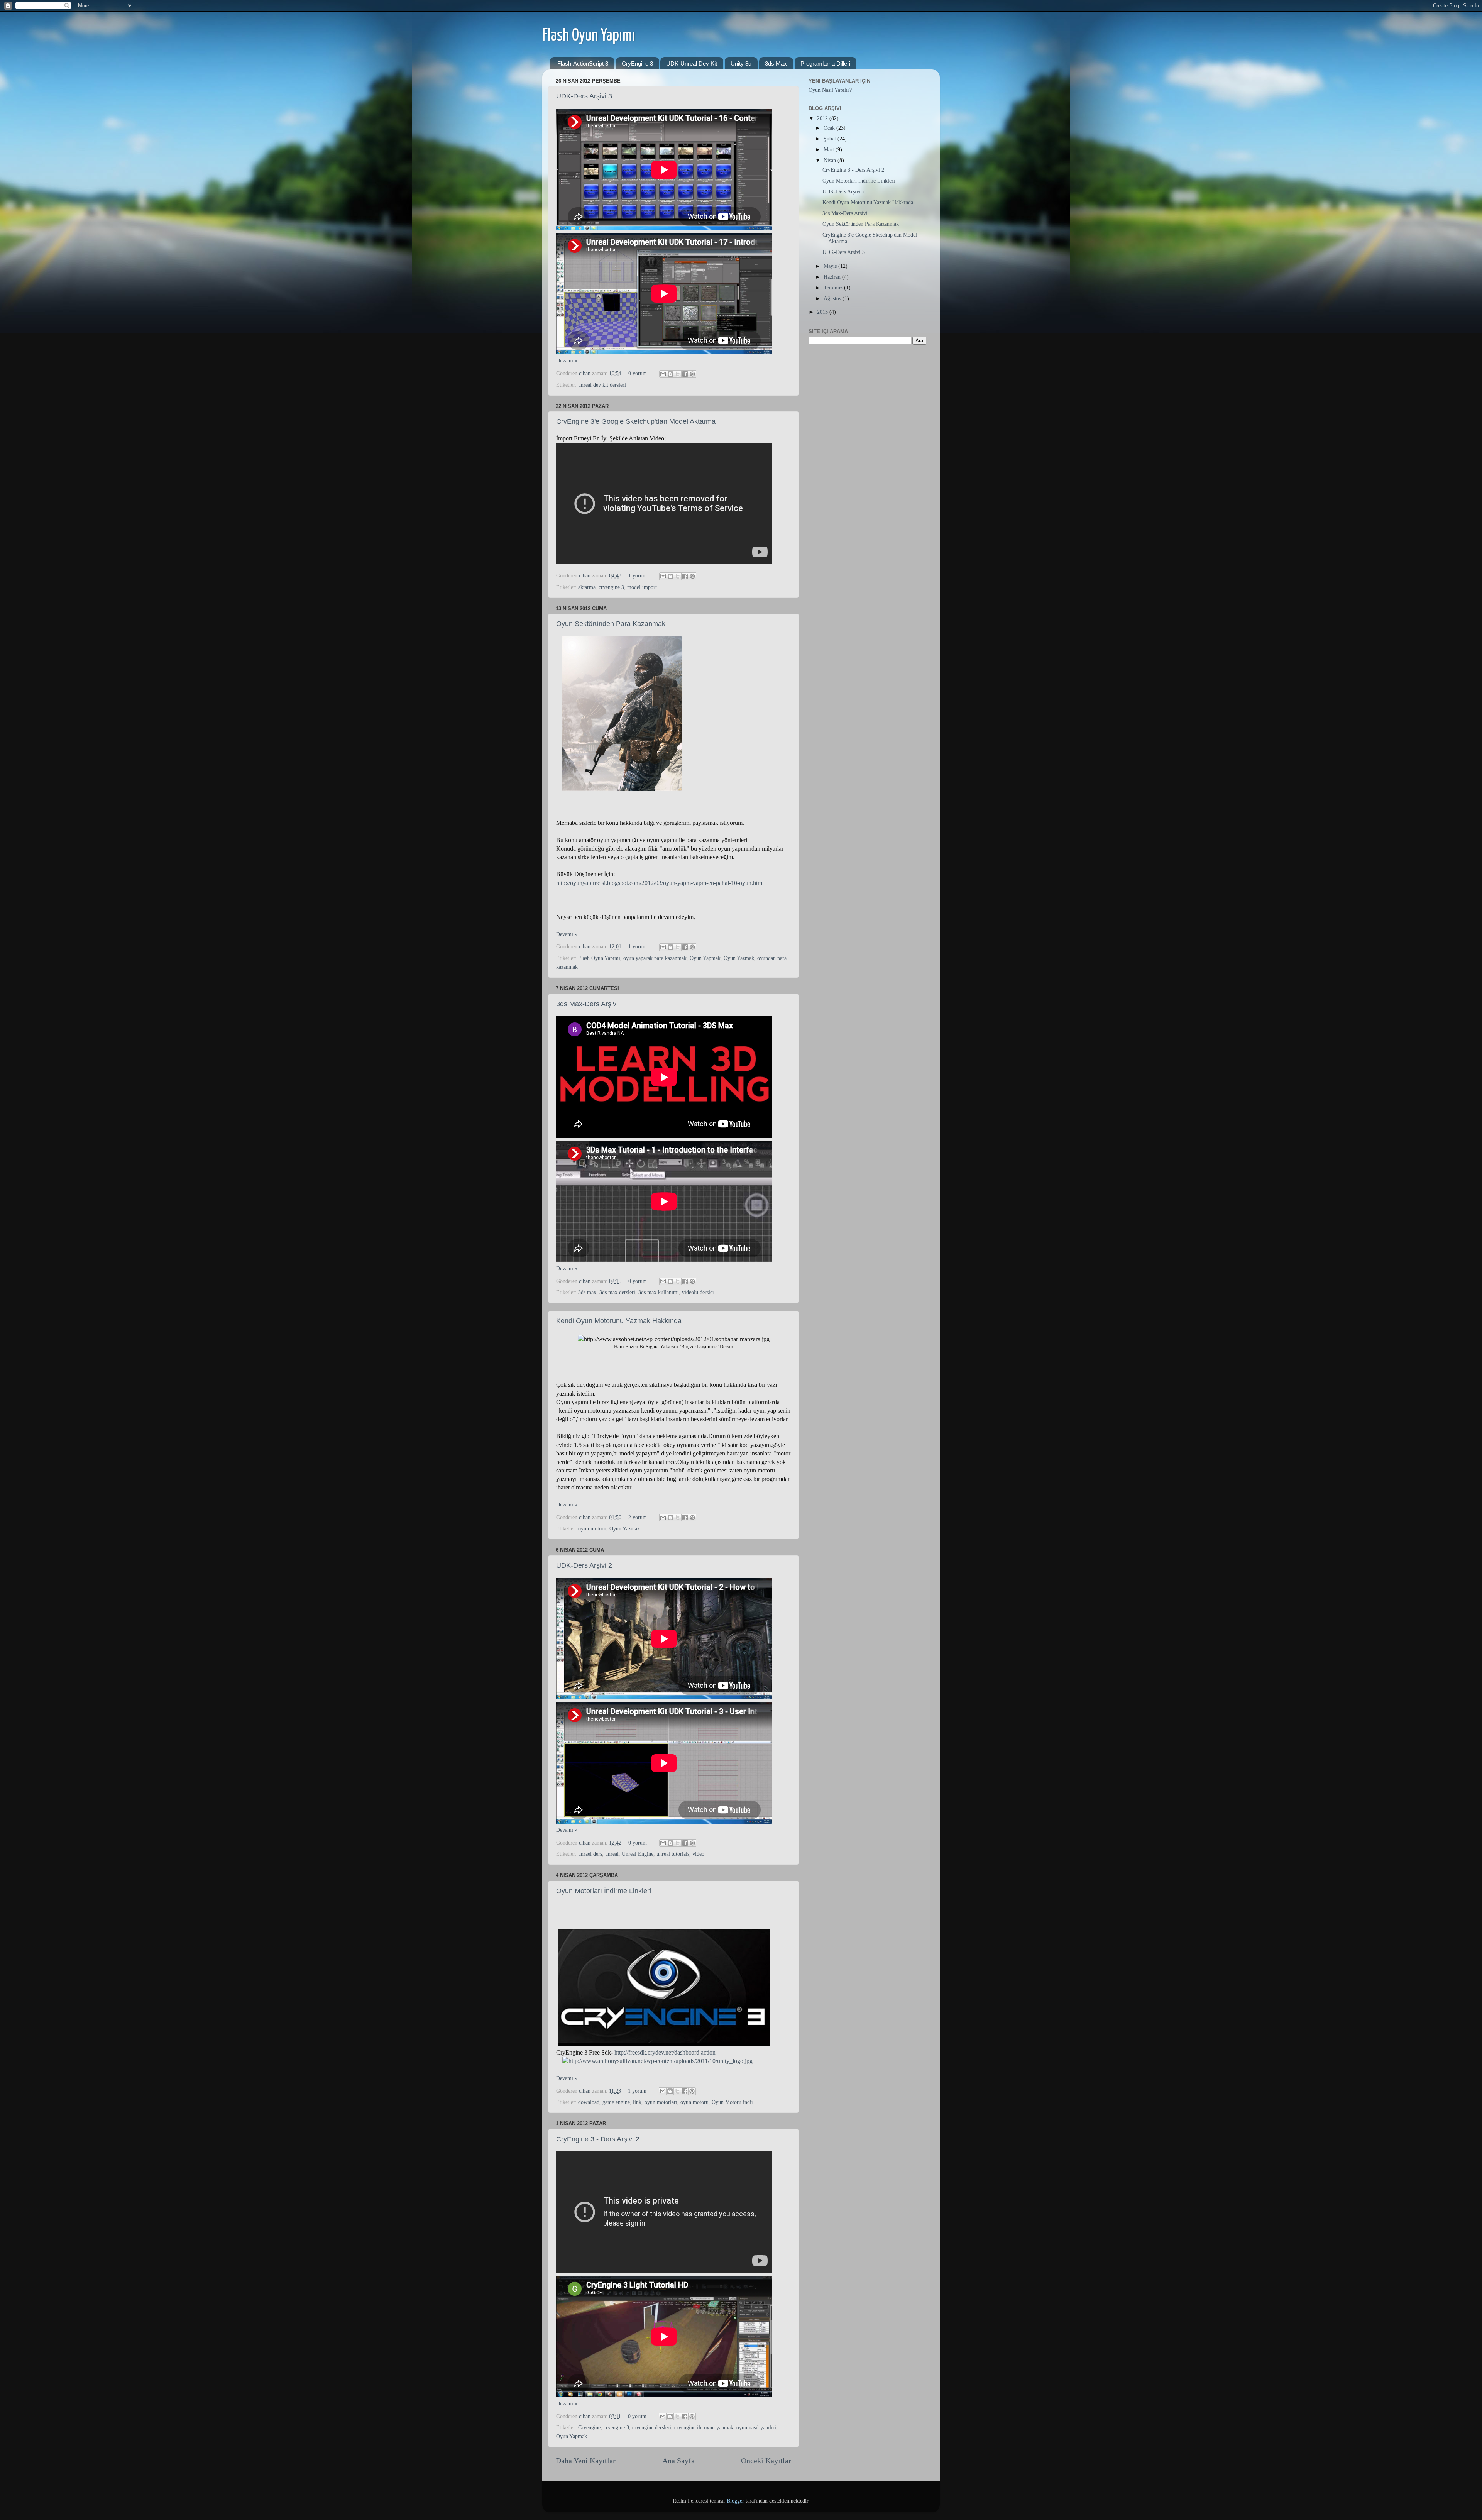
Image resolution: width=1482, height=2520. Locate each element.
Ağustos (833, 298)
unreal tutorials (673, 1854)
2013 (823, 312)
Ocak (830, 128)
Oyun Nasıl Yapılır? (830, 90)
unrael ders (590, 1854)
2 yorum (638, 1517)
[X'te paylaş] (678, 374)
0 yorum (638, 373)
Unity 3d (741, 63)
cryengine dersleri (652, 2427)
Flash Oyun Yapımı (589, 36)
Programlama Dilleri (825, 63)
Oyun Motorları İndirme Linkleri (604, 1891)
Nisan (831, 160)
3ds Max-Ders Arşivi (587, 1004)
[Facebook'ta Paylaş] (685, 374)
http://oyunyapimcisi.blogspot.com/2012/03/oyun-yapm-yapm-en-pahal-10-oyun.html (660, 883)
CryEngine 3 (637, 63)
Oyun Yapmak (705, 958)
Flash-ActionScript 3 (583, 63)
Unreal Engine (638, 1854)
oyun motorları (661, 2102)
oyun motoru (592, 1528)
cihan (585, 373)
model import (642, 587)
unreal (612, 1854)
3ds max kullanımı (659, 1292)
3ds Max (776, 63)
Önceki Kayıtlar (766, 2461)
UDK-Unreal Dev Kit (692, 63)
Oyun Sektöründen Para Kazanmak (611, 624)
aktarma (587, 587)
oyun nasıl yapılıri (756, 2427)
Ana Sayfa (678, 2461)
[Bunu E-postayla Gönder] (663, 374)
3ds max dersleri (617, 1292)
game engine (616, 2102)
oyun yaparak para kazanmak (655, 958)
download (589, 2102)
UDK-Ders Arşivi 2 (584, 1565)
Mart (830, 149)
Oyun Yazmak (739, 958)
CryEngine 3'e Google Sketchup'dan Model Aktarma (636, 421)
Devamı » (567, 360)
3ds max (587, 1292)
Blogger (735, 2501)
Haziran (833, 277)
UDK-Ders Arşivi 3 (584, 96)
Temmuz (834, 288)
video (698, 1854)
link (637, 2102)
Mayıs (831, 266)
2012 (823, 118)
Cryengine (589, 2427)
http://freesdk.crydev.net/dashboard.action (665, 2052)
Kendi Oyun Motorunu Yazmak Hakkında (619, 1321)
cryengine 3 (611, 587)
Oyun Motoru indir (733, 2102)
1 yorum (638, 575)
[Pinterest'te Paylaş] (692, 374)
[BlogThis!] (670, 374)
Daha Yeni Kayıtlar (586, 2461)
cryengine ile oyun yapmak (704, 2427)
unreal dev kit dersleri (602, 385)
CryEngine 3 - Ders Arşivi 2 (598, 2139)
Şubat (831, 139)
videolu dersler (698, 1292)
